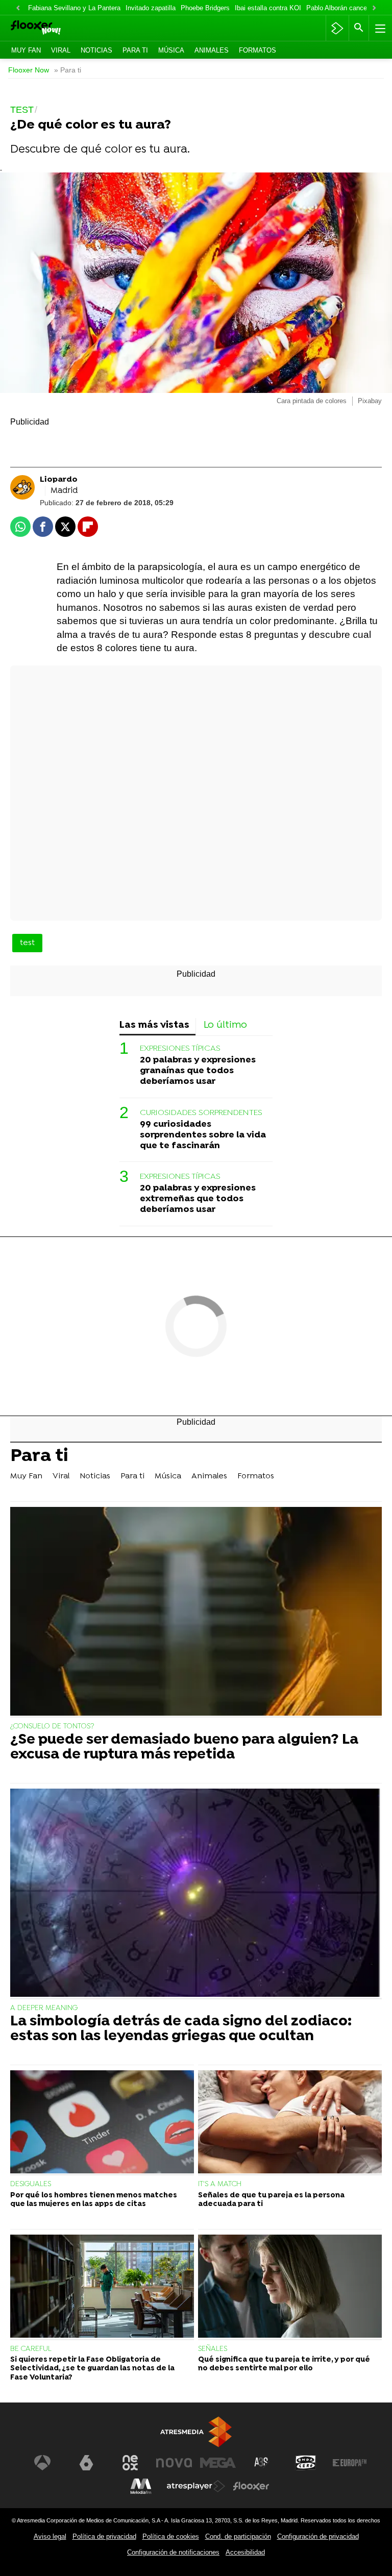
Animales (212, 50)
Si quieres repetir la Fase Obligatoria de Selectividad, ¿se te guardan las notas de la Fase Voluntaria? (92, 2369)
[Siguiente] (374, 8)
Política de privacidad (104, 2536)
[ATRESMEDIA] (196, 2432)
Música (171, 50)
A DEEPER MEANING (44, 2008)
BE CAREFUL (31, 2349)
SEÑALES (213, 2349)
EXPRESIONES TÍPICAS (180, 1049)
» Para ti (68, 70)
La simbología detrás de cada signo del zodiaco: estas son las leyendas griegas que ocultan (181, 2029)
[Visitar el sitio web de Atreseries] (262, 2463)
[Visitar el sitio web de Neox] (130, 2463)
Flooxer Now (29, 70)
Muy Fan (26, 50)
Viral (61, 50)
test (27, 943)
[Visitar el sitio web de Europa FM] (350, 2463)
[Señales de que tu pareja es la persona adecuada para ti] (290, 2123)
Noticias (96, 50)
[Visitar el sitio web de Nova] (174, 2463)
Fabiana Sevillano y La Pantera (74, 8)
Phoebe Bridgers (205, 8)
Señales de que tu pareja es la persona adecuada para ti (271, 2200)
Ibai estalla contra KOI (268, 8)
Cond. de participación (238, 2536)
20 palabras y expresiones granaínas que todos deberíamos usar (198, 1071)
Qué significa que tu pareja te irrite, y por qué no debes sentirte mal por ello (284, 2364)
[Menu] (379, 28)
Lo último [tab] (225, 1025)
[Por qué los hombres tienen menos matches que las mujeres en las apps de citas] (102, 2123)
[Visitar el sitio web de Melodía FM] (141, 2486)
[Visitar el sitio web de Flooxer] (251, 2486)
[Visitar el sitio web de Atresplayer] (196, 2486)
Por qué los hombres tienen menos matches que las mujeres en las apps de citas (94, 2200)
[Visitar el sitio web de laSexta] (86, 2463)
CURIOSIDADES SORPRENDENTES (201, 1113)
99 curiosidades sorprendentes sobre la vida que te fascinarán (203, 1135)
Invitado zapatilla (151, 8)
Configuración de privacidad (318, 2536)
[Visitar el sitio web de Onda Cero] (306, 2463)
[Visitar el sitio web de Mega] (218, 2463)
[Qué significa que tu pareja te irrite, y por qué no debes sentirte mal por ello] (290, 2287)
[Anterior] (18, 8)
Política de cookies (171, 2536)
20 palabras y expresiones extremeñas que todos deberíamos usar (198, 1199)
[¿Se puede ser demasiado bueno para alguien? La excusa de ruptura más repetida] (196, 1612)
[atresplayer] (337, 28)
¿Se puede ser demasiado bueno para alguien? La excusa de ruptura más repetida (184, 1748)
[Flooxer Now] (51, 28)
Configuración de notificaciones (173, 2552)
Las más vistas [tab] (154, 1025)
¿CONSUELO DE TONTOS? (52, 1727)
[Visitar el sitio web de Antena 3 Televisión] (42, 2463)
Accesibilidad (245, 2552)
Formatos (258, 50)
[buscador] (359, 28)
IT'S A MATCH (220, 2184)
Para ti (135, 50)
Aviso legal (50, 2536)
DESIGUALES (31, 2184)
